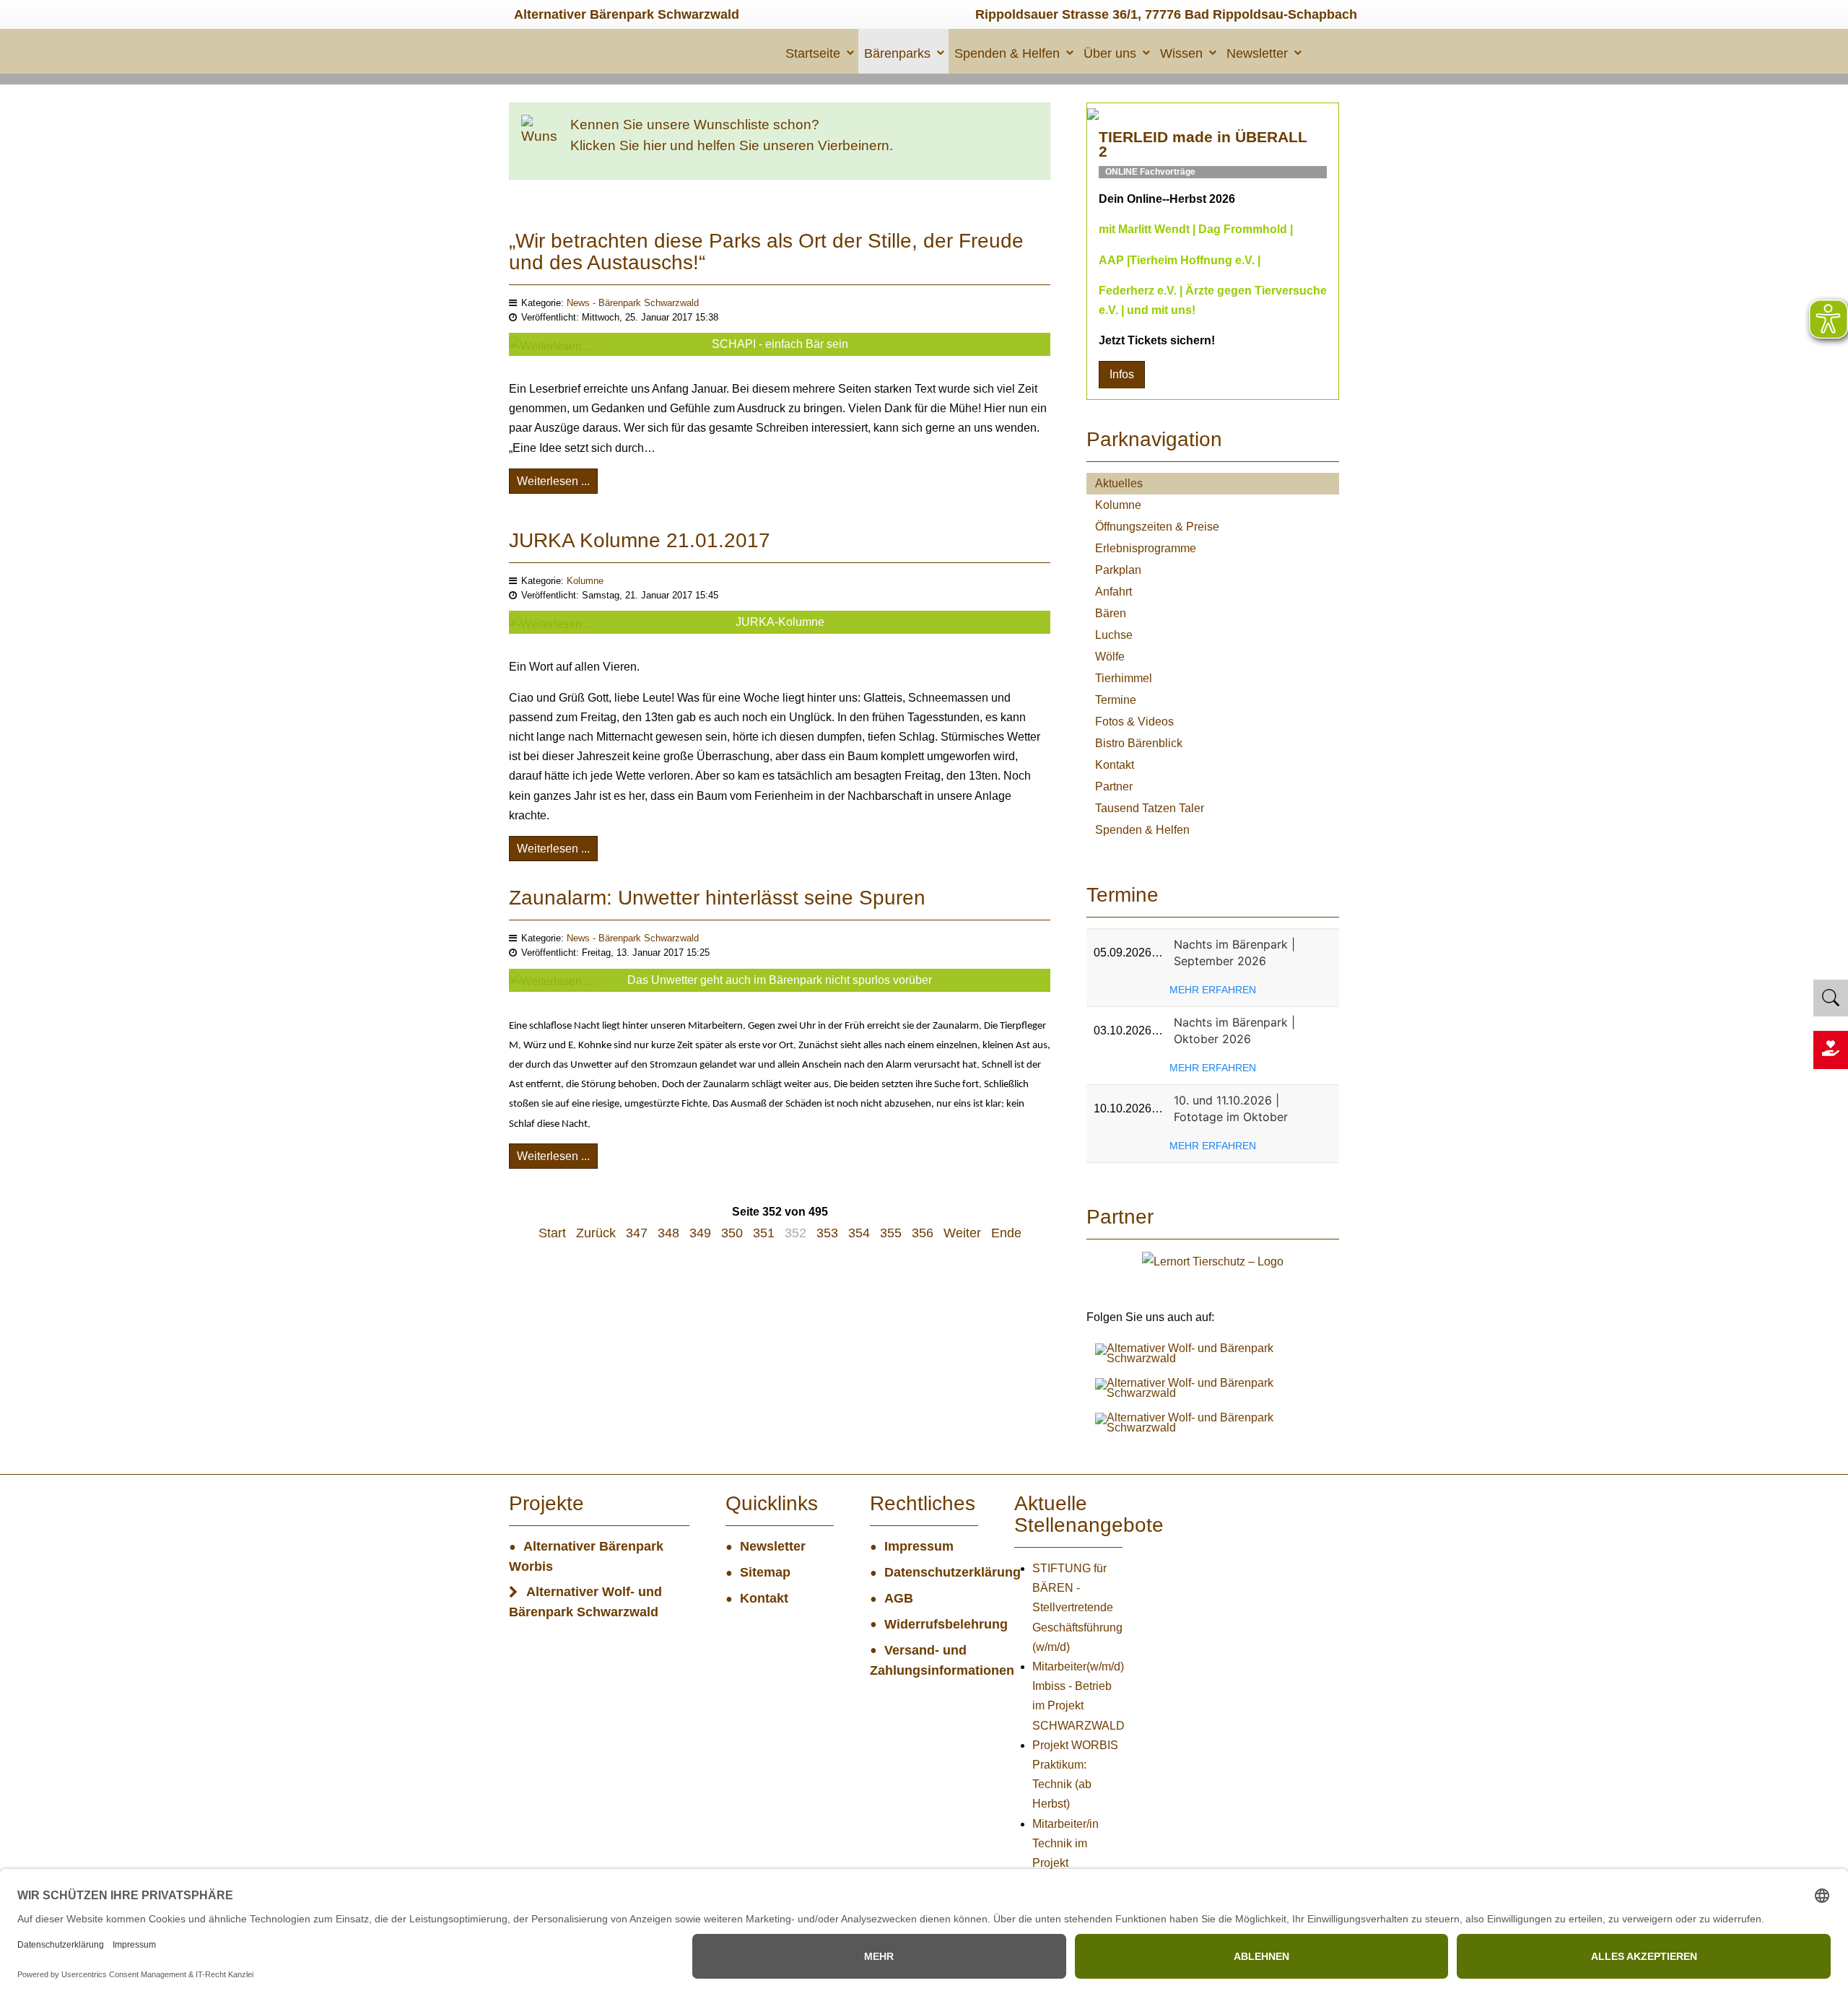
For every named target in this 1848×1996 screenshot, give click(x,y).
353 (827, 1233)
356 (923, 1233)
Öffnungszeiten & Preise (1157, 527)
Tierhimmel (1124, 678)
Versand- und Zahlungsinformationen (924, 1660)
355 (891, 1233)
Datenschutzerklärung (931, 1572)
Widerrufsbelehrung (931, 1624)
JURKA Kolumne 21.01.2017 (640, 540)
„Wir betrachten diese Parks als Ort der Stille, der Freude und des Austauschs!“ (766, 252)
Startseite (813, 53)
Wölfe (1110, 657)
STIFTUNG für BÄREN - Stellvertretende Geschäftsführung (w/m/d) (1077, 1608)
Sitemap (765, 1572)
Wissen (1181, 53)
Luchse (1114, 635)
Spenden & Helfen (1007, 53)
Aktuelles (1119, 483)
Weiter (962, 1233)
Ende (1006, 1233)
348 (668, 1233)
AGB (899, 1598)
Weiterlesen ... (553, 481)
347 (637, 1233)
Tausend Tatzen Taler (1150, 808)
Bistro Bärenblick (1139, 743)
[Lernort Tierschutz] (1213, 1260)
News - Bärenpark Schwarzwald (633, 303)
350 (732, 1233)
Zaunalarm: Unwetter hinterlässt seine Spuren (717, 898)
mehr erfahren (1213, 990)
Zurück (596, 1233)
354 (859, 1233)
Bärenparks (897, 53)
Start (552, 1233)
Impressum (919, 1546)
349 (700, 1233)
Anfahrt (1113, 592)
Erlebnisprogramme (1146, 548)
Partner (1114, 786)
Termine (1116, 700)
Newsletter (1257, 53)
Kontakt (1115, 765)
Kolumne (585, 581)
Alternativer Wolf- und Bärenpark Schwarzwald (585, 1602)
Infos (1122, 374)
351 (764, 1233)
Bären (1111, 613)
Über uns (1110, 53)
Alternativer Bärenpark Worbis (586, 1556)
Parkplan (1118, 570)
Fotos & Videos (1134, 722)
